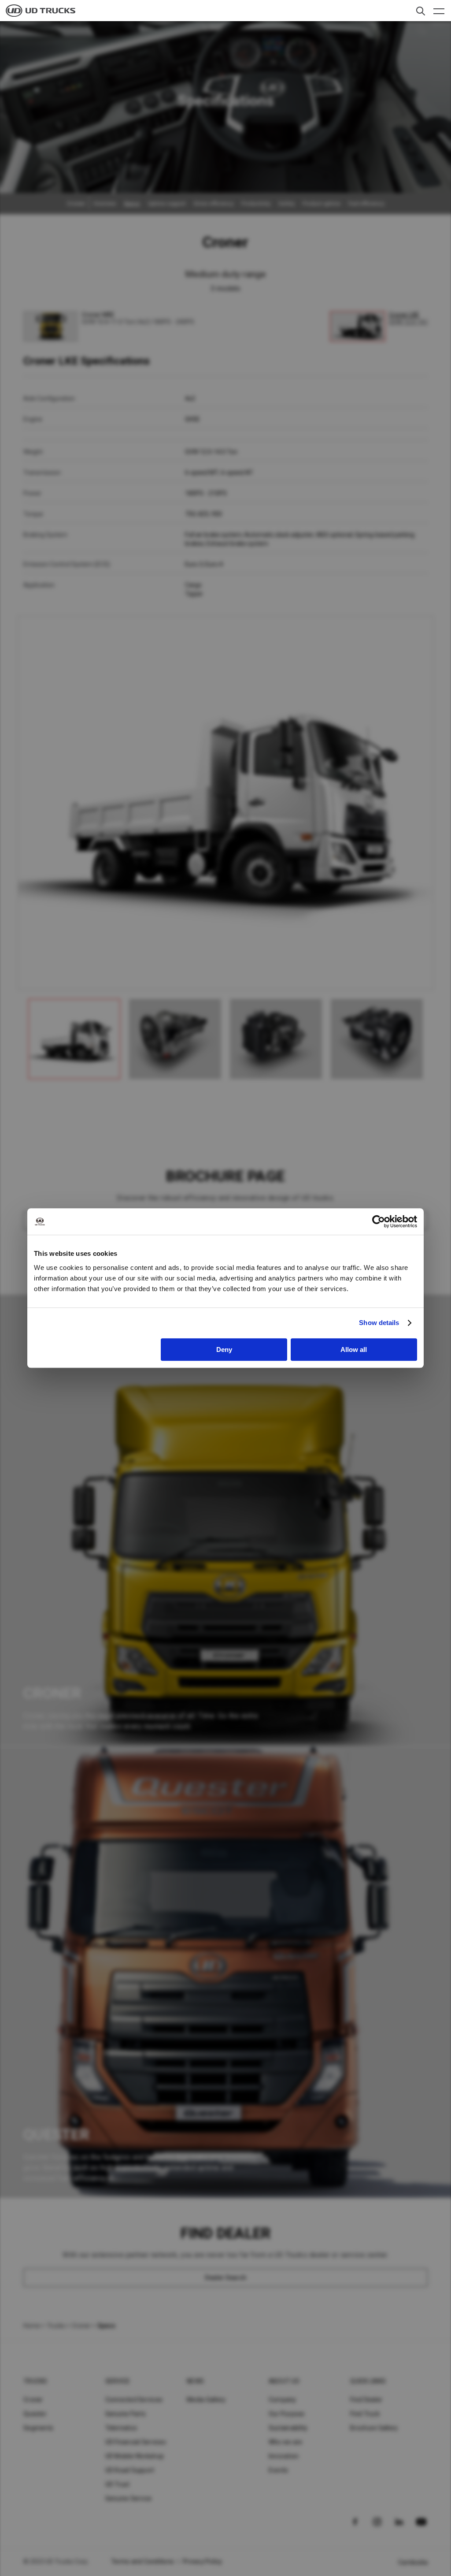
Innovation (284, 2456)
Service (118, 2381)
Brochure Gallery (374, 2428)
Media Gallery (206, 2400)
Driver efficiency (214, 204)
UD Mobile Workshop (135, 2456)
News (195, 2381)
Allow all (354, 1349)
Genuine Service (129, 2498)
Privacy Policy (203, 2561)
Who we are (286, 2442)
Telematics (121, 2428)
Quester (35, 2414)
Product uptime (322, 204)
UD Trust (118, 2484)
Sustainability (288, 2428)
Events (279, 2470)
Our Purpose (287, 2414)
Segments (38, 2428)
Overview (105, 204)
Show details (379, 1323)
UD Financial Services (136, 2442)
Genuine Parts (126, 2414)
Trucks (56, 2326)
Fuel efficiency (366, 204)
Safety (286, 204)
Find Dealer (366, 2400)
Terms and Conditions (142, 2561)
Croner (81, 2326)
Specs (132, 204)
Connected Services (134, 2400)
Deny (224, 1349)
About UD (284, 2381)
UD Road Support (130, 2470)
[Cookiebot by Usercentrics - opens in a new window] (379, 1221)
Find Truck (365, 2414)
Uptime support (167, 204)
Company (283, 2400)
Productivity (256, 204)
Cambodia (413, 2562)
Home (32, 2326)
